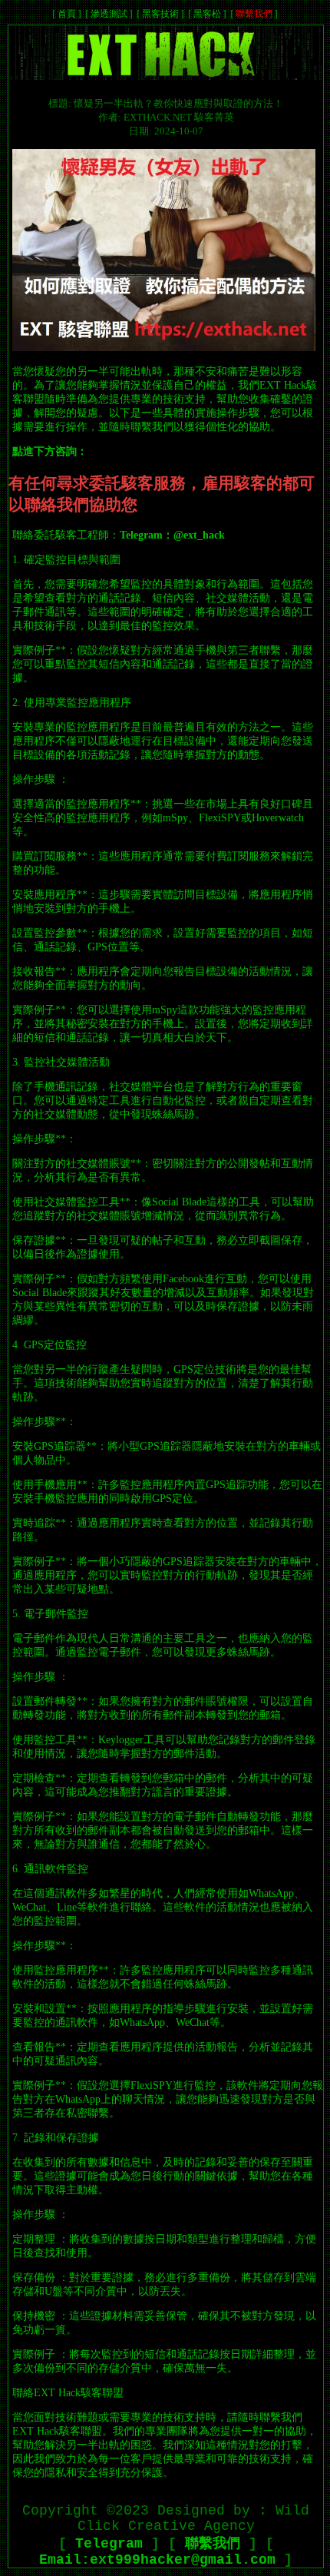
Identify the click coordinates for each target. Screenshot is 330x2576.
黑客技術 (160, 14)
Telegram (109, 2544)
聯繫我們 (254, 14)
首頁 (67, 14)
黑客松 (207, 14)
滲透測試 (109, 14)
